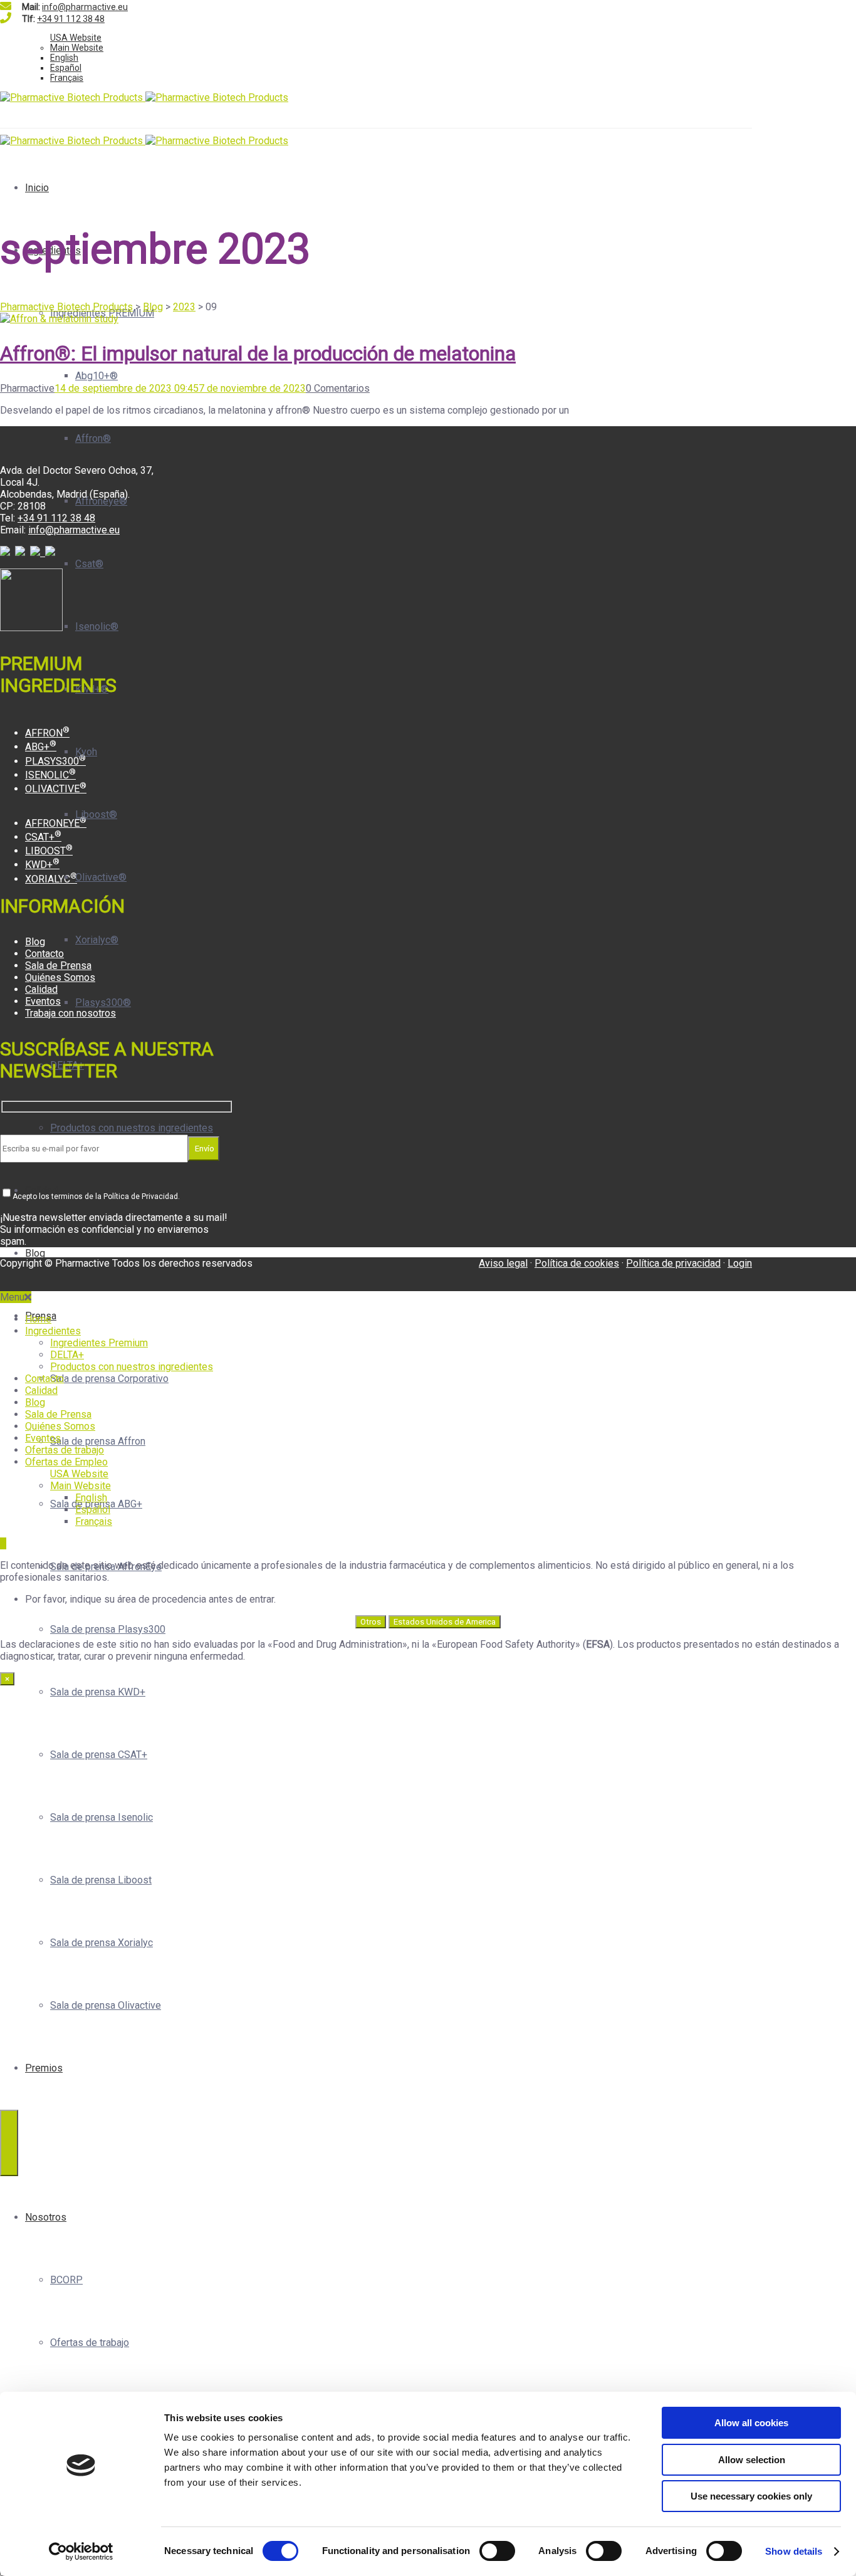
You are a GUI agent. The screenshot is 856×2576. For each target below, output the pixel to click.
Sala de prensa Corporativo (109, 1379)
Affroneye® (101, 501)
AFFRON (47, 733)
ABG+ (41, 747)
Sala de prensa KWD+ (98, 1692)
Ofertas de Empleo (66, 1462)
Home (38, 1319)
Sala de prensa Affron (98, 1441)
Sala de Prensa (58, 966)
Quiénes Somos (60, 977)
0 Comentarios (338, 388)
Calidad (41, 989)
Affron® (93, 438)
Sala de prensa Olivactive (106, 2005)
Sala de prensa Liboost (101, 1880)
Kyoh (86, 752)
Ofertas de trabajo (90, 2343)
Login (740, 1263)
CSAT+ (43, 837)
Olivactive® (101, 877)
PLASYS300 (55, 761)
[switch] (497, 2551)
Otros (371, 1622)
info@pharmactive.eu (85, 7)
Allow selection (752, 2460)
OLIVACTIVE (56, 789)
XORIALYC (51, 879)
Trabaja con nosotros (70, 1013)
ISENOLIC (50, 775)
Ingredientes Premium (99, 1343)
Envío (204, 1149)
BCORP (66, 2280)
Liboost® (96, 814)
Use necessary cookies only (751, 2496)
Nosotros (46, 2217)
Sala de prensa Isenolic (102, 1817)
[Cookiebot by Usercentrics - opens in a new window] (81, 2552)
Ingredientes (53, 1331)
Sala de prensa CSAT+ (99, 1755)
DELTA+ (67, 1355)
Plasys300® (103, 1003)
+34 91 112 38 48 (71, 19)
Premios (44, 2068)
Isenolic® (97, 626)
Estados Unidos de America (445, 1622)
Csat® (89, 564)
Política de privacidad (673, 1263)
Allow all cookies (751, 2423)
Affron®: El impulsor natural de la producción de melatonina (258, 353)
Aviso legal (503, 1263)
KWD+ (42, 865)
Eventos (43, 1001)
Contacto (44, 954)
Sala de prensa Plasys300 (108, 1629)
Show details (794, 2551)
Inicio (37, 188)
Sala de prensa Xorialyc (102, 1943)
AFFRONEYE (56, 823)
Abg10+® (97, 376)
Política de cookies (577, 1263)
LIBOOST (49, 851)
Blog (35, 1253)
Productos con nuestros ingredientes (132, 1128)
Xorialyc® (97, 940)
